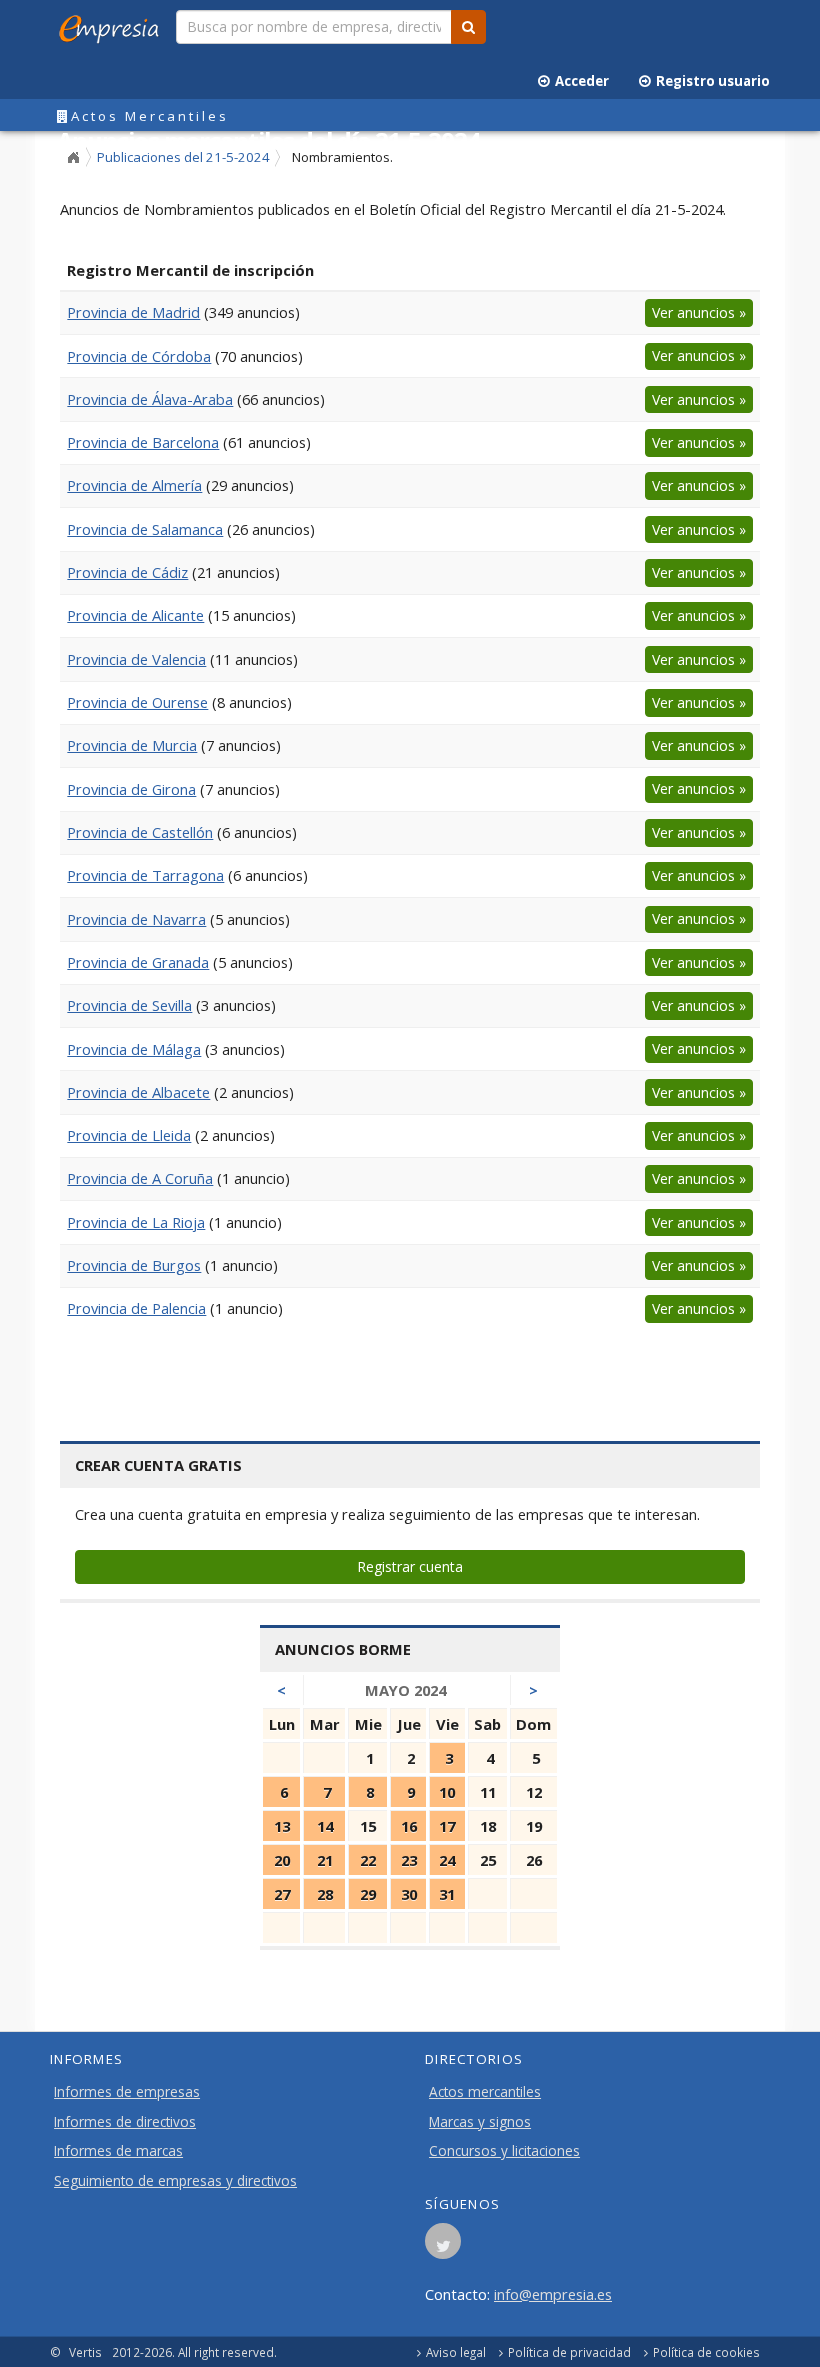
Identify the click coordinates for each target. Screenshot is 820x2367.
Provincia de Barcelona (143, 442)
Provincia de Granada (138, 962)
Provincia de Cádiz (127, 572)
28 (325, 1894)
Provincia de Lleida (129, 1135)
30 (409, 1894)
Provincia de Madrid (133, 312)
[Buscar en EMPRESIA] (468, 27)
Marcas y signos (480, 2122)
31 (447, 1894)
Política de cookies (706, 2352)
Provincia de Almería (134, 485)
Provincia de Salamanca (145, 529)
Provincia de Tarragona (145, 875)
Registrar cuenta (410, 1566)
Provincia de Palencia (136, 1308)
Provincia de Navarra (136, 919)
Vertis (85, 2352)
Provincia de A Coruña (140, 1178)
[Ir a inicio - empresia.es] (113, 25)
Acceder (579, 81)
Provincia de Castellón (140, 832)
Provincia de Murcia (132, 745)
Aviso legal (456, 2352)
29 (368, 1894)
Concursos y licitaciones (504, 2151)
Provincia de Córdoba (139, 356)
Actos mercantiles (485, 2092)
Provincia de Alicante (135, 615)
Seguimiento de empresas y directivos (175, 2181)
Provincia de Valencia (136, 659)
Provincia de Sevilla (129, 1005)
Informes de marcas (118, 2151)
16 (409, 1826)
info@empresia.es (553, 2294)
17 (447, 1826)
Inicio (73, 158)
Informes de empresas (127, 2092)
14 (325, 1826)
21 (325, 1860)
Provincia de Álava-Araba (150, 399)
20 (282, 1860)
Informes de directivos (125, 2122)
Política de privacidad (569, 2352)
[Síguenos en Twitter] (443, 2247)
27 (282, 1894)
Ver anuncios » (699, 312)
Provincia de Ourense (137, 702)
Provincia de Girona (131, 789)
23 (409, 1860)
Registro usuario (710, 81)
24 (447, 1860)
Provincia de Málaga (134, 1049)
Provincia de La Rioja (136, 1222)
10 (447, 1792)
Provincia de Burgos (134, 1265)
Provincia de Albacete (138, 1092)
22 (368, 1860)
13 (282, 1826)
